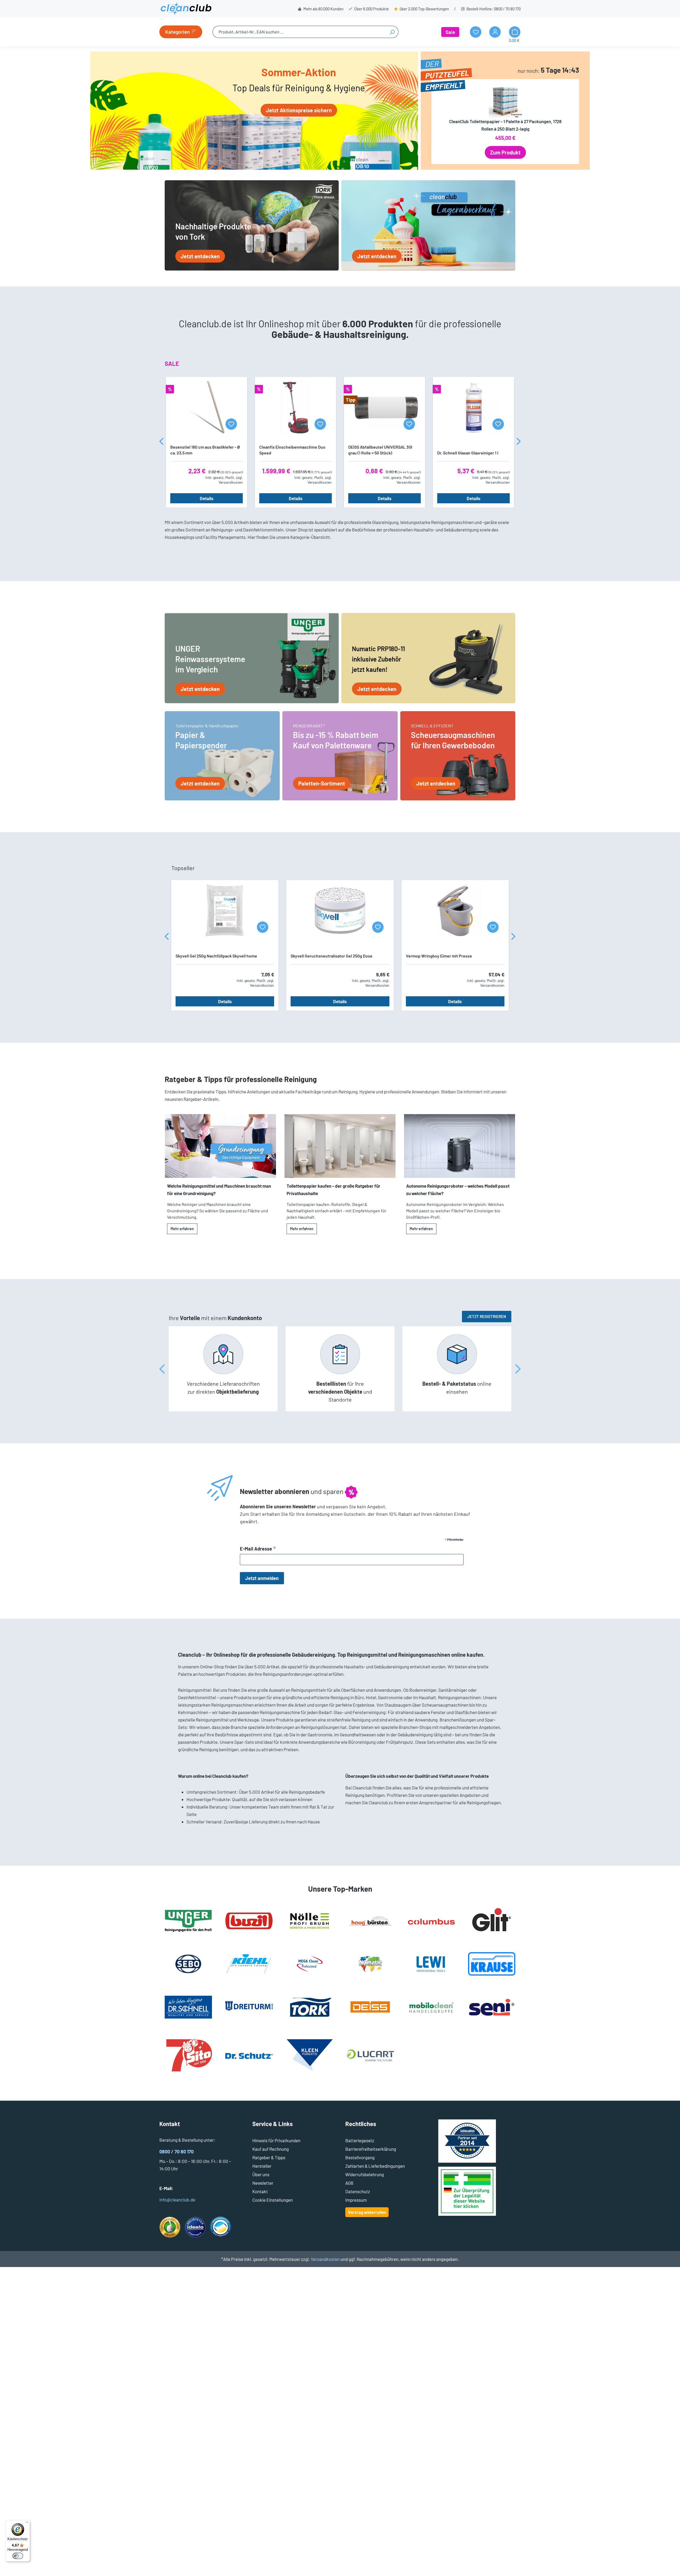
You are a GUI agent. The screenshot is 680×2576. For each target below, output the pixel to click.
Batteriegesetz (360, 2140)
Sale (450, 32)
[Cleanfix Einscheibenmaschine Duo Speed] (296, 408)
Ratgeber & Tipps (269, 2157)
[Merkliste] (231, 424)
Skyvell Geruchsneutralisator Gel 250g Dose (331, 956)
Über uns (261, 2174)
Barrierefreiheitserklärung (371, 2149)
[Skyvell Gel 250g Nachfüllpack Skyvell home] (225, 911)
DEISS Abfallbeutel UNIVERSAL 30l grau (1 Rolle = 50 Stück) (380, 450)
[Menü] (27, 2523)
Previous (162, 1369)
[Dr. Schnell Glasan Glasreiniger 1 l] (473, 408)
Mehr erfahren (182, 1229)
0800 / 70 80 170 (507, 9)
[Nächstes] (519, 442)
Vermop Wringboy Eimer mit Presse (439, 956)
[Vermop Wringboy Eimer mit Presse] (455, 911)
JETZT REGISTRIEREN (487, 1316)
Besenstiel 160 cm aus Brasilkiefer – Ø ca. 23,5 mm (205, 450)
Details (207, 498)
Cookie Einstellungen (273, 2200)
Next (518, 1369)
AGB (349, 2183)
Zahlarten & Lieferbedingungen (375, 2166)
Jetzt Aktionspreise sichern (299, 110)
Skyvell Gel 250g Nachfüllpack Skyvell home (216, 956)
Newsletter (263, 2183)
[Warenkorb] (515, 32)
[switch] (18, 2556)
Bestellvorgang (360, 2157)
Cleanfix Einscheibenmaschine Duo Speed (292, 450)
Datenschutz (358, 2191)
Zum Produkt (505, 152)
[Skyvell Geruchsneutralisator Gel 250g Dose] (340, 911)
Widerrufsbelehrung (365, 2174)
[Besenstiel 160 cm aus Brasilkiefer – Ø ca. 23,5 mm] (207, 408)
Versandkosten (325, 2259)
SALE (172, 363)
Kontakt (260, 2191)
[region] (340, 442)
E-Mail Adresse (258, 1549)
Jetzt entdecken (200, 256)
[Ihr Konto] (495, 32)
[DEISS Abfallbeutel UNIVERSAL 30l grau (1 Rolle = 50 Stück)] (384, 408)
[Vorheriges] (161, 442)
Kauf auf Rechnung (271, 2149)
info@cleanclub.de (177, 2200)
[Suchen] (392, 32)
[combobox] (299, 32)
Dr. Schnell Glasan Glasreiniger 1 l (468, 453)
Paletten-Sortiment (322, 783)
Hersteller (262, 2166)
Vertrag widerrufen (367, 2212)
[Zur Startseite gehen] (186, 9)
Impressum (356, 2200)
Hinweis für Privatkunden (276, 2140)
